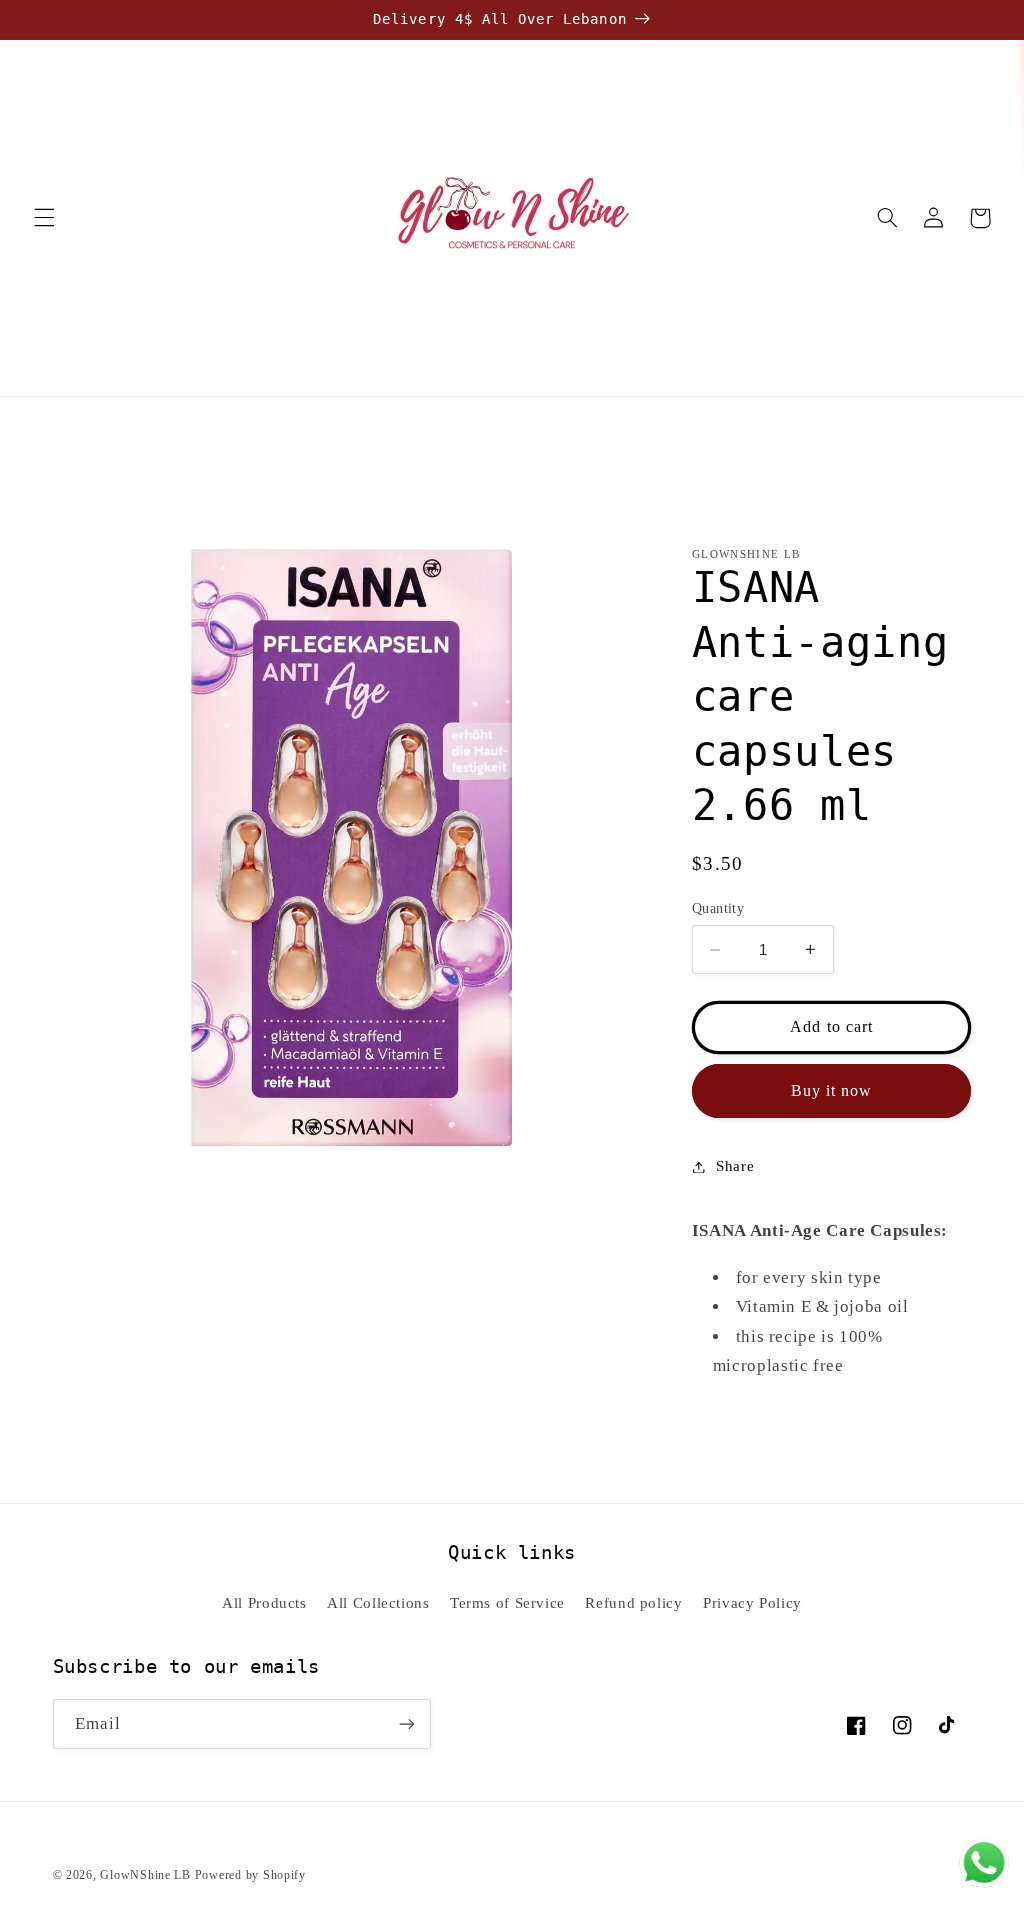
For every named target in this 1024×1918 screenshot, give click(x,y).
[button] (44, 218)
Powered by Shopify (250, 1875)
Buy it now (832, 1090)
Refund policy (633, 1603)
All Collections (378, 1603)
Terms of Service (507, 1603)
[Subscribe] (406, 1723)
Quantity (718, 908)
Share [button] (735, 1166)
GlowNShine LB (145, 1875)
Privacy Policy (752, 1603)
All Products (264, 1603)
